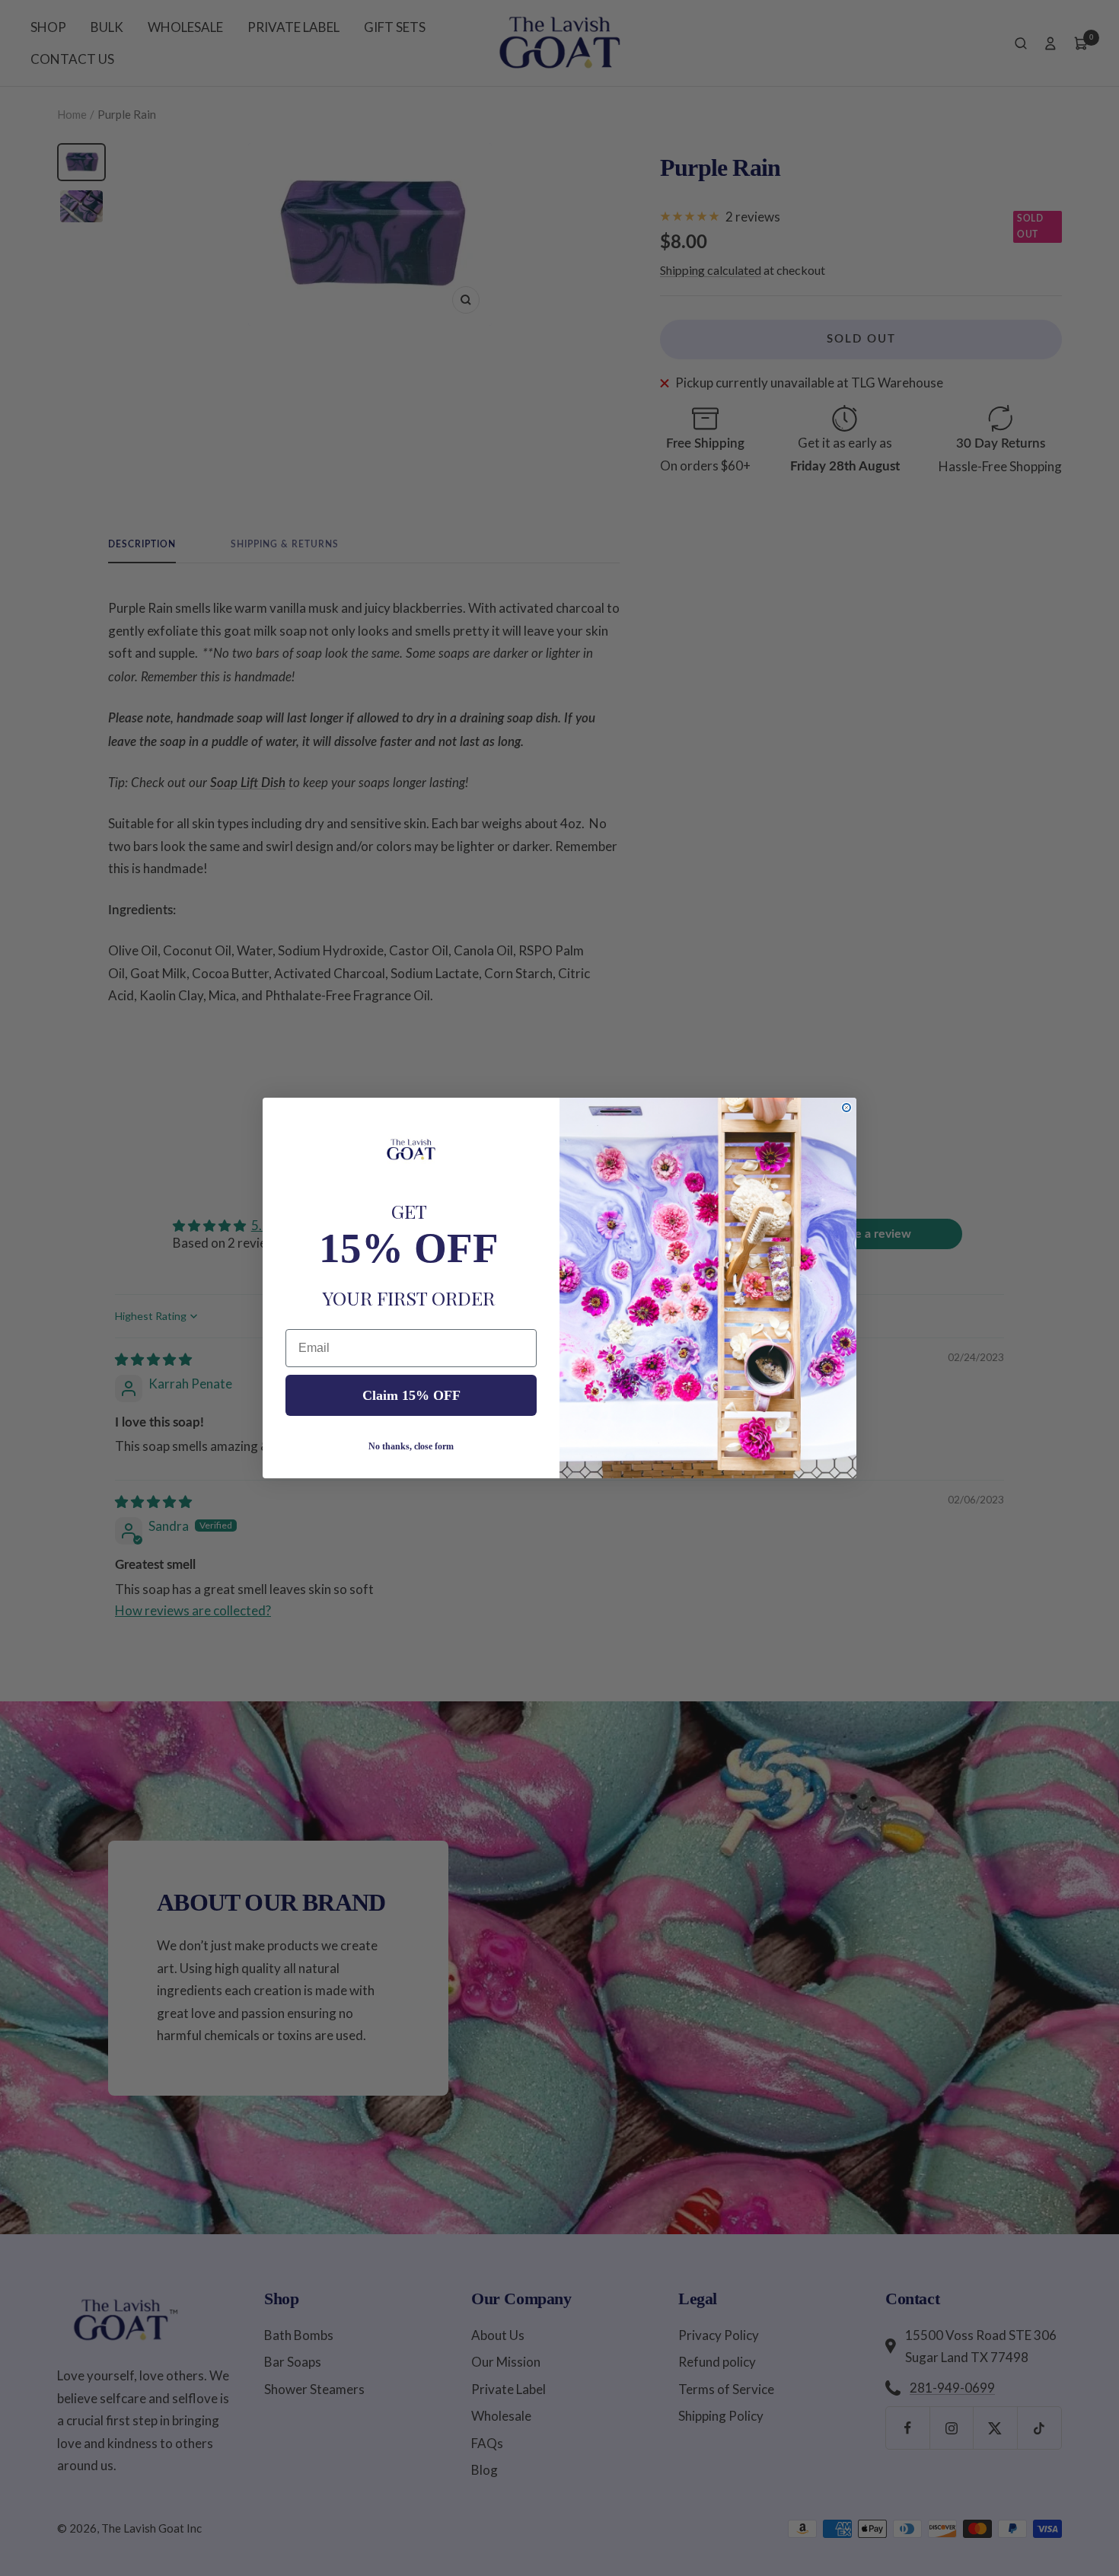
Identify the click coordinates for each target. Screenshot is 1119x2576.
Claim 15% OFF (411, 1395)
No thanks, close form (411, 1446)
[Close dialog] (846, 1108)
